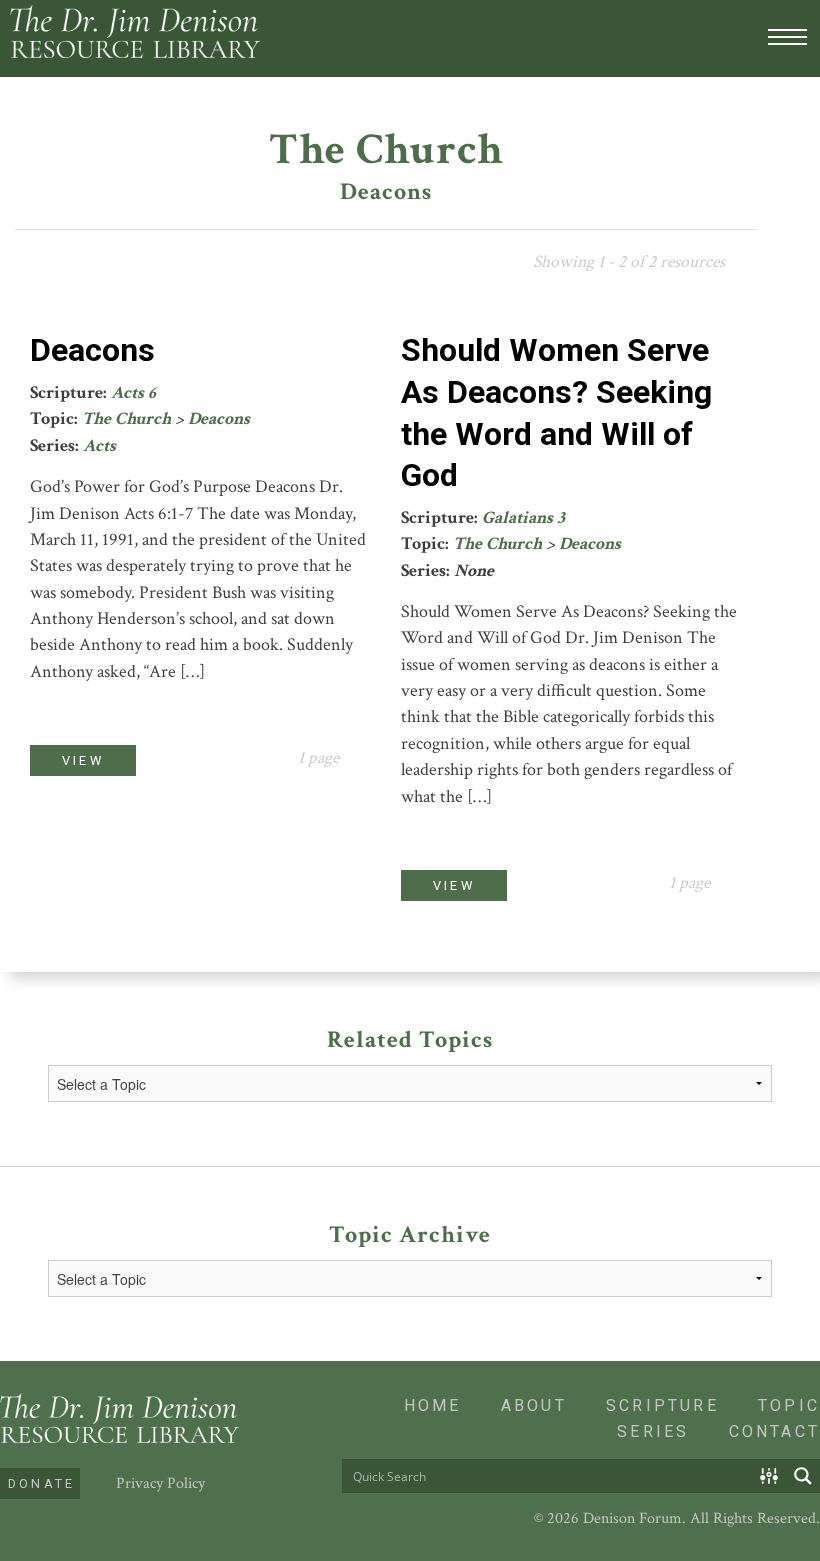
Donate (41, 1483)
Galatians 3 (523, 517)
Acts (99, 445)
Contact (774, 1431)
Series (653, 1431)
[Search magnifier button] (803, 1476)
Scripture (662, 1405)
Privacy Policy (160, 1483)
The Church (126, 418)
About (534, 1405)
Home (433, 1405)
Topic (789, 1405)
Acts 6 (133, 392)
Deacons (92, 350)
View (83, 760)
